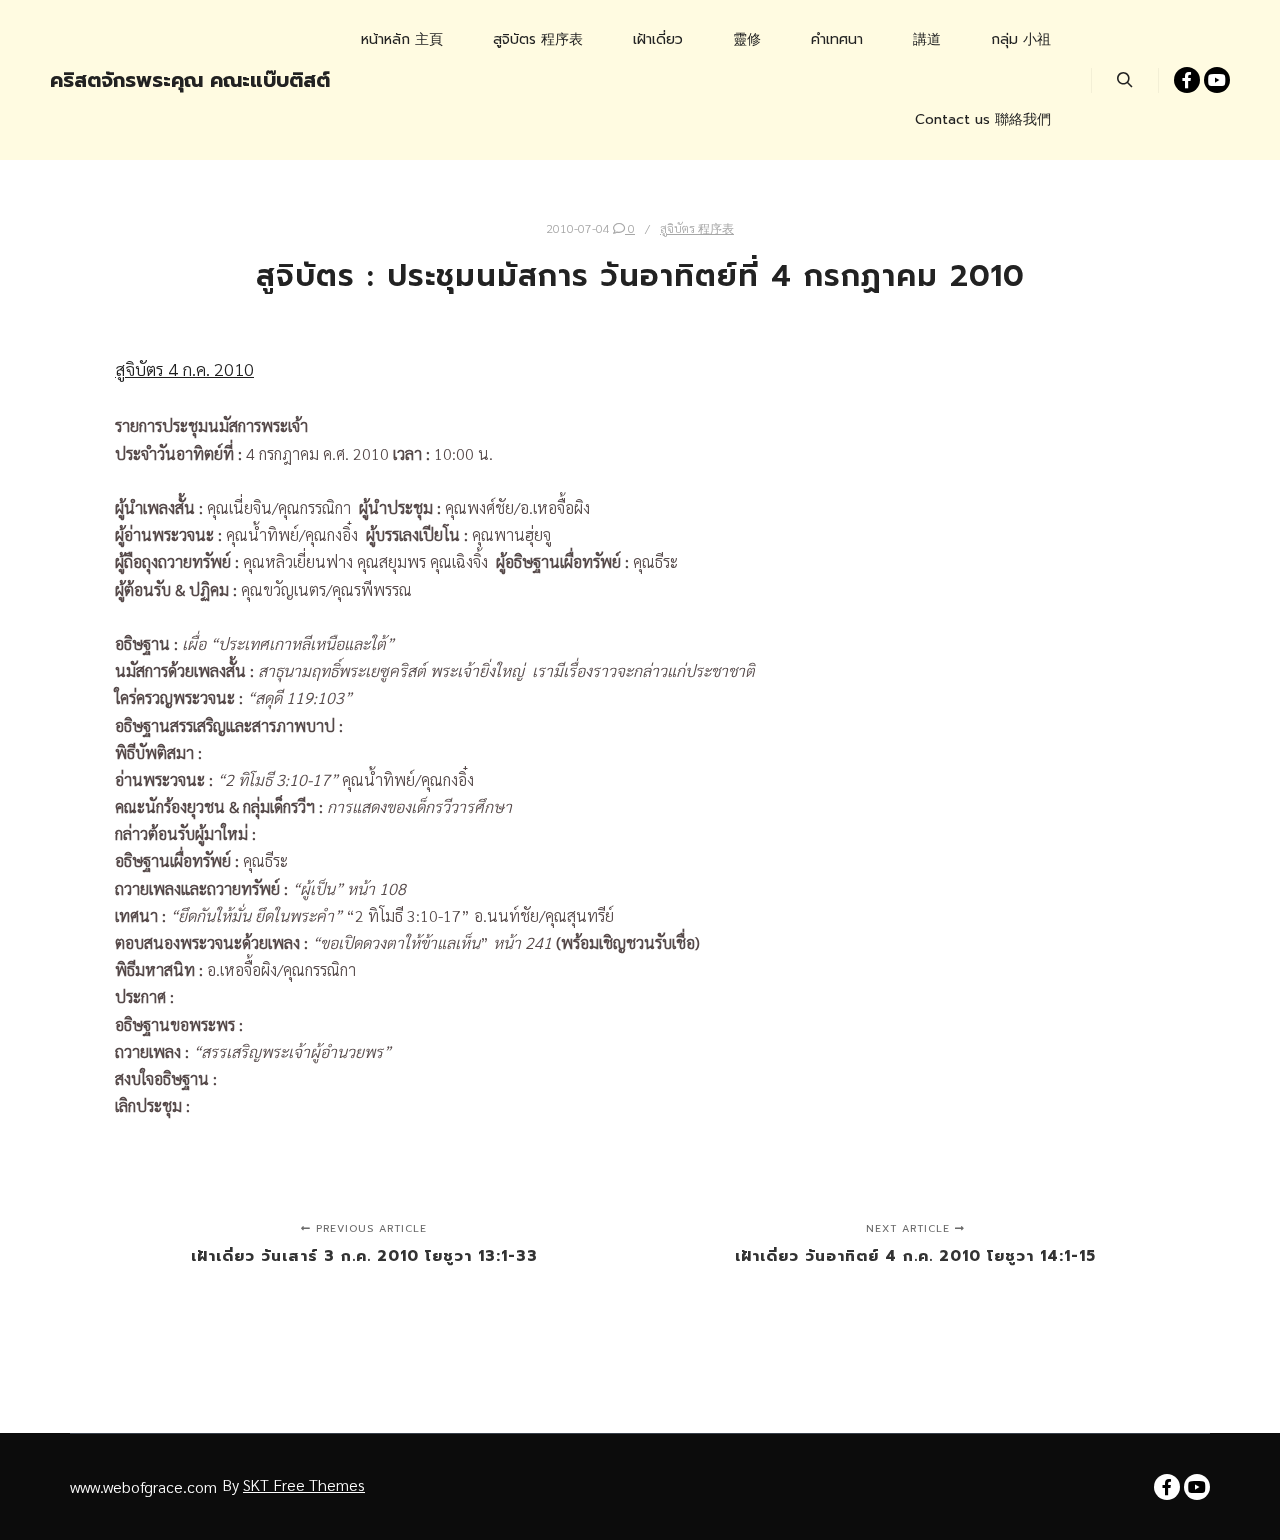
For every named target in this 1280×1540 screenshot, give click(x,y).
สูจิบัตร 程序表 (697, 228)
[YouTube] (1217, 80)
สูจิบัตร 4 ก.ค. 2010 (184, 368)
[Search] (1125, 80)
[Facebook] (1187, 80)
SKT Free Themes (304, 1484)
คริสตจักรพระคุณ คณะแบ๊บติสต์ (150, 80)
